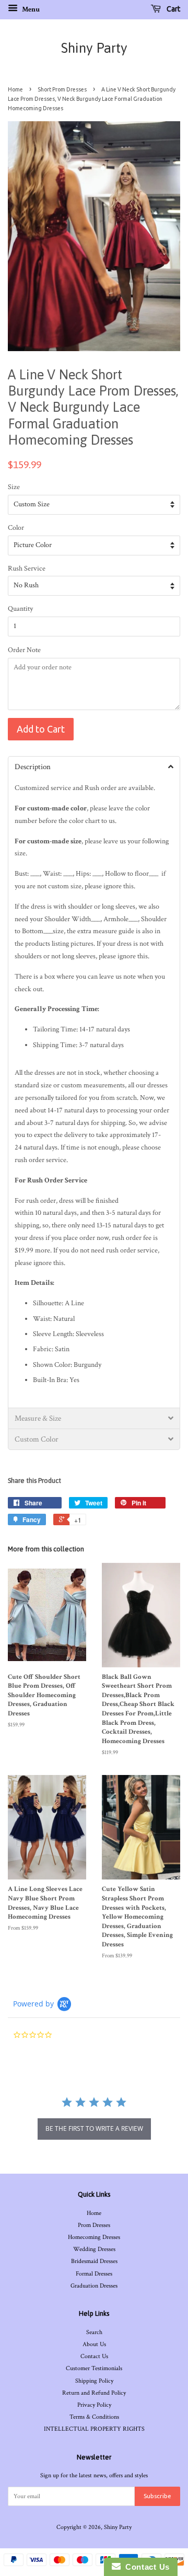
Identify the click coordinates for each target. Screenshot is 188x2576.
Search (94, 2332)
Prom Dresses (94, 2225)
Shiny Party (94, 48)
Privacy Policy (94, 2405)
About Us (94, 2344)
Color (16, 528)
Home (15, 89)
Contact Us (94, 2356)
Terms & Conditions (94, 2417)
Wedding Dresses (94, 2249)
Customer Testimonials (94, 2368)
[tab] (94, 767)
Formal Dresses (94, 2274)
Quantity (20, 609)
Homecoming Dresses (94, 2237)
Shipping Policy (94, 2381)
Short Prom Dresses (62, 89)
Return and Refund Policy (94, 2393)
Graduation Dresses (94, 2286)
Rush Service (27, 568)
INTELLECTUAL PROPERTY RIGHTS (94, 2429)
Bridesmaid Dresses (94, 2261)
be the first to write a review (94, 2128)
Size (14, 487)
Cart (173, 9)
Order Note (24, 650)
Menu (30, 9)
